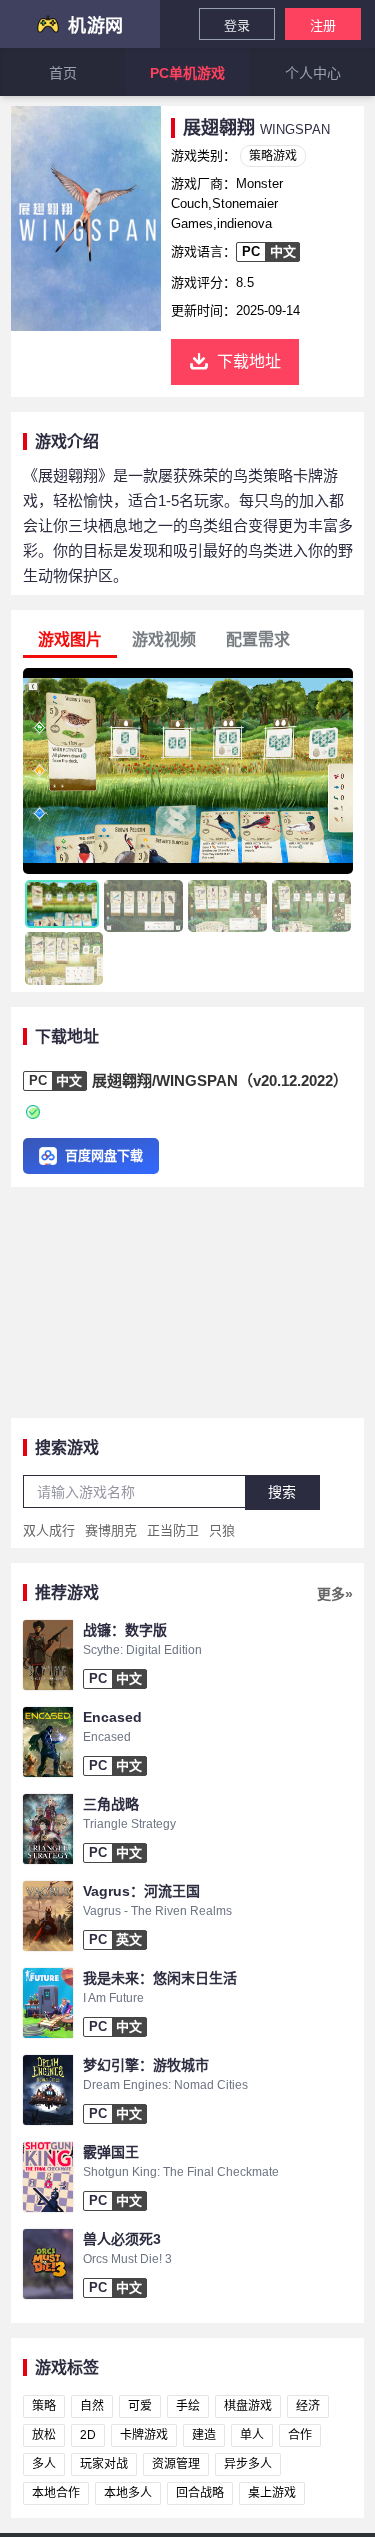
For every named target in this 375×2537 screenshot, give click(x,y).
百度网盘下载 (104, 1155)
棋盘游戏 (248, 2406)
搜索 (282, 1492)
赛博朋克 (111, 1530)
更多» (335, 1594)
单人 (252, 2435)
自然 (92, 2406)
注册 (323, 25)
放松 (44, 2435)
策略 (44, 2406)
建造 (204, 2435)
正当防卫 (173, 1530)
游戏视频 (164, 639)
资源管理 (176, 2464)
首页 (63, 73)
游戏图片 (70, 639)
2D (88, 2435)
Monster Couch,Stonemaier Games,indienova (227, 203)
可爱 (140, 2406)
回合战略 (200, 2493)
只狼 (222, 1530)
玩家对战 (104, 2464)
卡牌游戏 (144, 2435)
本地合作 (56, 2493)
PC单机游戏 (187, 73)
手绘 (188, 2406)
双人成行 (49, 1530)
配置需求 (258, 639)
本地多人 (128, 2493)
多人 (44, 2464)
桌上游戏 (272, 2493)
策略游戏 (273, 156)
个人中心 (313, 73)
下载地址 (249, 361)
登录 (237, 25)
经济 (308, 2406)
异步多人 (248, 2464)
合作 (300, 2435)
